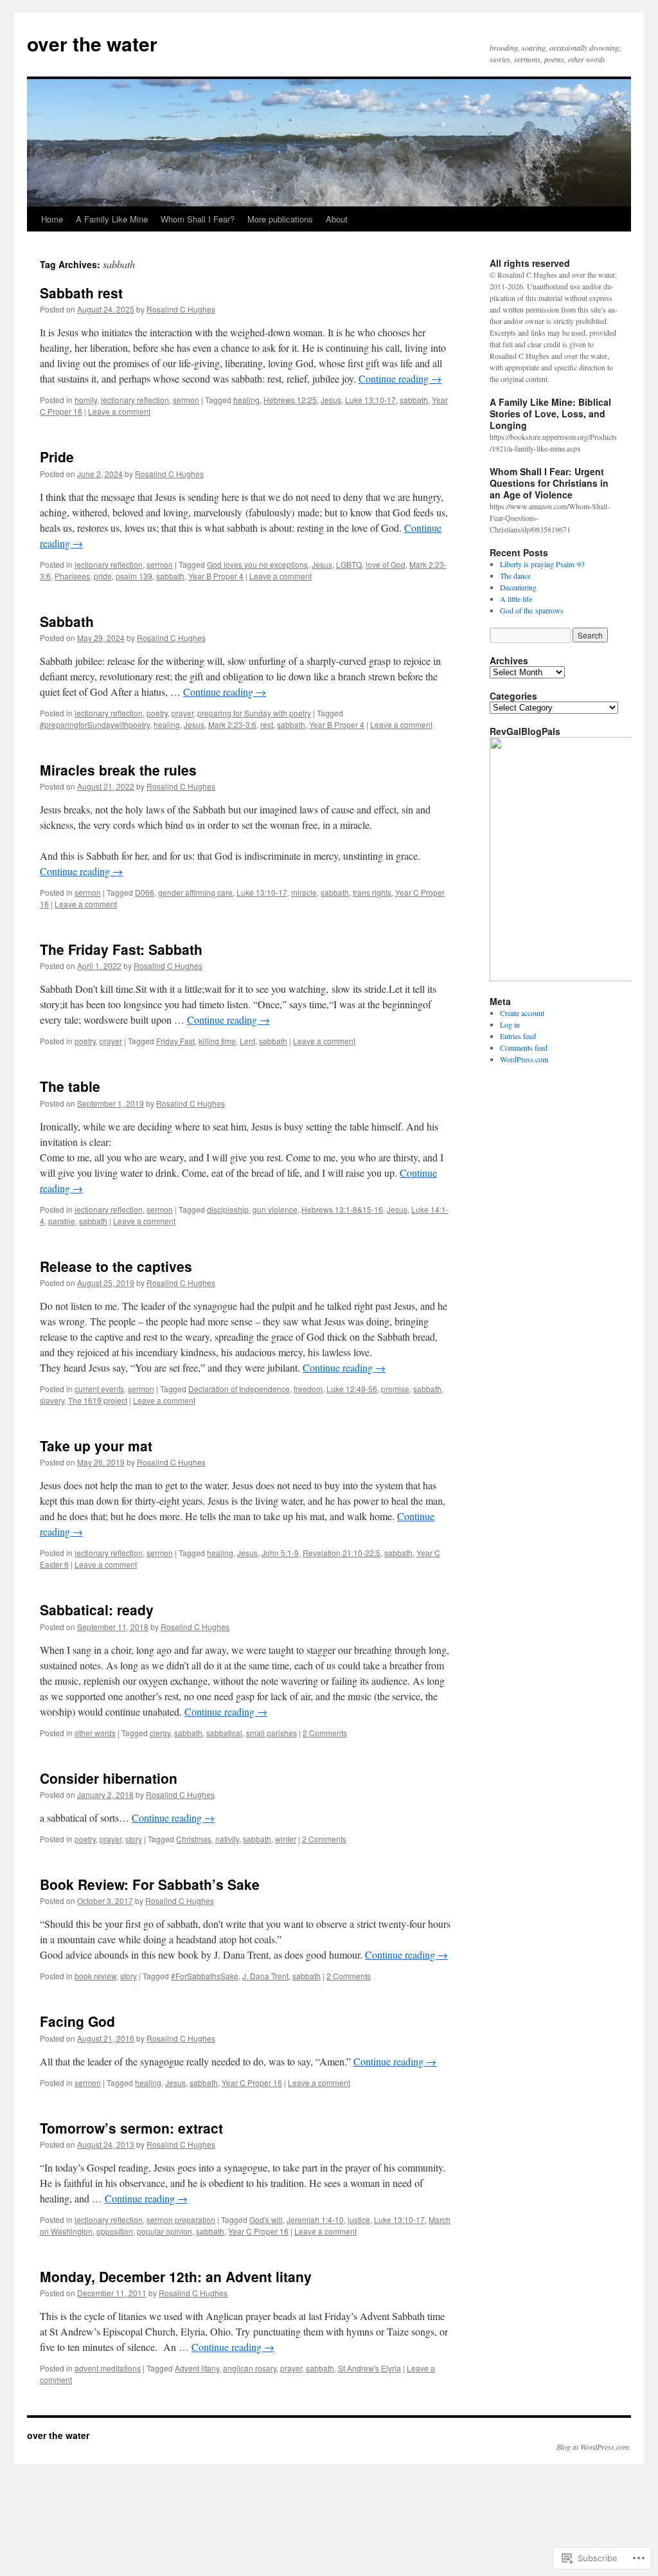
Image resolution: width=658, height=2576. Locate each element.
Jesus (331, 400)
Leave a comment (119, 411)
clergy (160, 1733)
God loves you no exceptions (257, 564)
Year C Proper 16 (252, 2082)
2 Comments (325, 1733)
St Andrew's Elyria (369, 2368)
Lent (247, 1041)
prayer (182, 713)
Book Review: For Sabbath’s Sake (150, 1884)
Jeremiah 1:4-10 (315, 2219)
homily (86, 400)
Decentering (518, 587)
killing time (217, 1041)
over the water (92, 43)
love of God (386, 564)
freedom (308, 1389)
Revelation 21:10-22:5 (342, 1553)
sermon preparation (181, 2219)
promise (395, 1389)
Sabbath (67, 621)
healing (246, 400)
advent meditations (108, 2368)
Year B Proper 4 (216, 576)
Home (52, 219)
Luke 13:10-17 (370, 400)
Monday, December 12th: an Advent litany (176, 2276)
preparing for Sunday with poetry (254, 713)
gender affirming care (195, 892)
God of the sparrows (532, 610)
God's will (266, 2219)
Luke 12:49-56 (352, 1389)
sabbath (414, 400)
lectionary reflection (135, 400)
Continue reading (400, 378)
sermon (186, 400)
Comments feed (524, 1048)
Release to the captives (116, 1266)
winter (286, 1839)
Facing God (77, 2021)
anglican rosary (250, 2368)
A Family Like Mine (112, 219)
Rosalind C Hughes (181, 309)
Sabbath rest (81, 293)
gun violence (275, 1209)
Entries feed (518, 1036)
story (134, 1839)
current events (99, 1389)
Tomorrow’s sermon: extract (131, 2128)
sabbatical (224, 1733)
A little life (516, 599)
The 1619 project (98, 1400)
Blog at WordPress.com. (594, 2447)
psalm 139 (134, 576)
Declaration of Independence (239, 1389)
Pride (57, 457)
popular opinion (164, 2231)
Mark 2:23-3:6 (232, 724)
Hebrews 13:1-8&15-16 (342, 1209)
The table (70, 1086)
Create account (522, 1013)
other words (95, 1733)
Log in (510, 1024)
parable (62, 1221)
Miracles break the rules (118, 770)
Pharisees (72, 576)
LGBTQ (349, 564)
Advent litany (197, 2368)
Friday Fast (175, 1041)
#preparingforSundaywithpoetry (95, 724)
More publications (280, 219)
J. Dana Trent (265, 1976)
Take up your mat (96, 1446)
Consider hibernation (109, 1778)
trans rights (372, 892)
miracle (304, 892)
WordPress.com (524, 1059)
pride (103, 576)
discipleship (228, 1209)
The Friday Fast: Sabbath (121, 949)
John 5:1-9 (280, 1553)
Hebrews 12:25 (290, 400)
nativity (227, 1839)
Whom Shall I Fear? (198, 219)
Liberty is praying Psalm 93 (542, 564)
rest (267, 724)
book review (95, 1976)
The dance (515, 576)
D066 (145, 892)
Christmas (194, 1839)
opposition (115, 2231)
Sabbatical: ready (97, 1610)
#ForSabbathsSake (205, 1976)
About (337, 219)
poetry (157, 713)
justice (359, 2219)
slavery (52, 1400)
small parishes (271, 1733)
